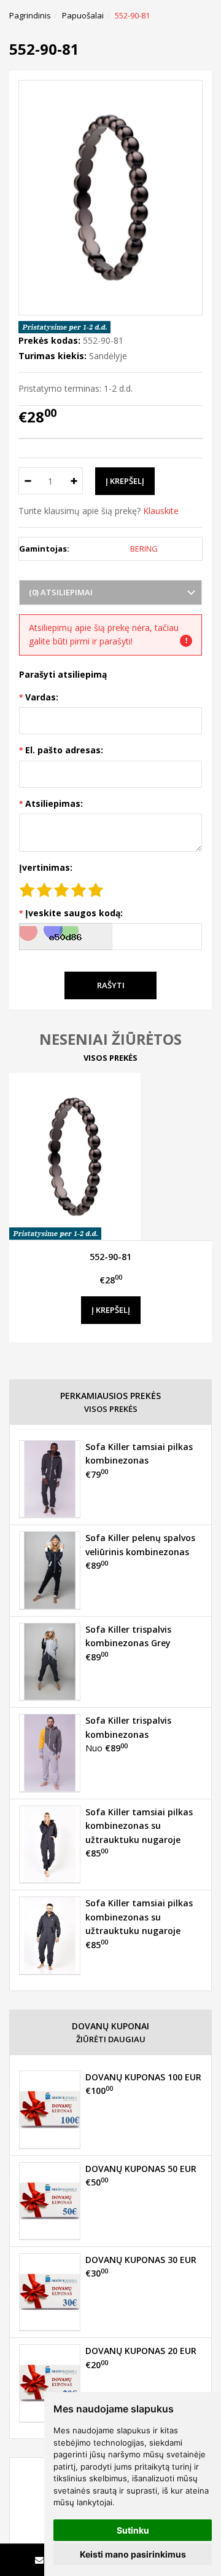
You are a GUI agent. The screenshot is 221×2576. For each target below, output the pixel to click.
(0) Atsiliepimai (61, 592)
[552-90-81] (110, 1157)
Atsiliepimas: (54, 803)
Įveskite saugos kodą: (74, 913)
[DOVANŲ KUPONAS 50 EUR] (50, 2201)
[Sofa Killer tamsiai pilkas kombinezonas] (50, 1479)
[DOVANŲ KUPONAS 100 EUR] (50, 2109)
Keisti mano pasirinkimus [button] (133, 2554)
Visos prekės (110, 1058)
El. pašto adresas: (64, 750)
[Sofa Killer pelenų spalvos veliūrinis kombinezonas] (50, 1570)
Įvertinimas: (46, 867)
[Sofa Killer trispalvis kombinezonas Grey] (50, 1662)
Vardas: (42, 697)
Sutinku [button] (133, 2530)
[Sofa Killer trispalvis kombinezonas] (50, 1753)
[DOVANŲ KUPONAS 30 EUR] (50, 2292)
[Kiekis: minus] (27, 481)
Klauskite (161, 511)
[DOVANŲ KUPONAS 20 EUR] (50, 2383)
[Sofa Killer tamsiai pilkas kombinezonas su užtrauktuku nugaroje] (50, 1844)
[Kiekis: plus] (74, 481)
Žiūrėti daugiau (111, 2039)
